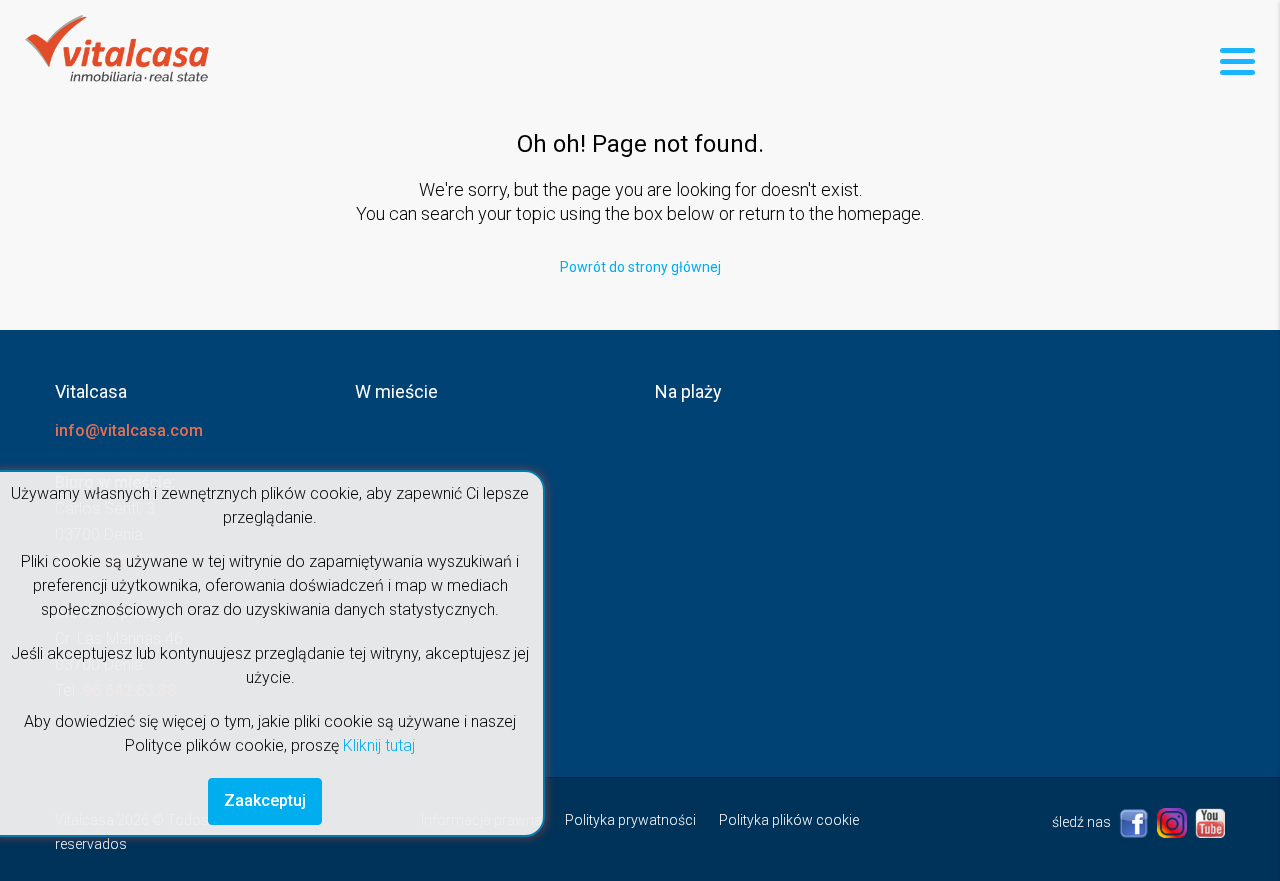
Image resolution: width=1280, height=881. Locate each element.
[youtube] (1210, 822)
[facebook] (1135, 822)
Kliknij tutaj (379, 745)
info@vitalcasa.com (129, 430)
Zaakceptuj (265, 800)
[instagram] (1173, 822)
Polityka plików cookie (789, 820)
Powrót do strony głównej (640, 267)
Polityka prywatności (630, 820)
